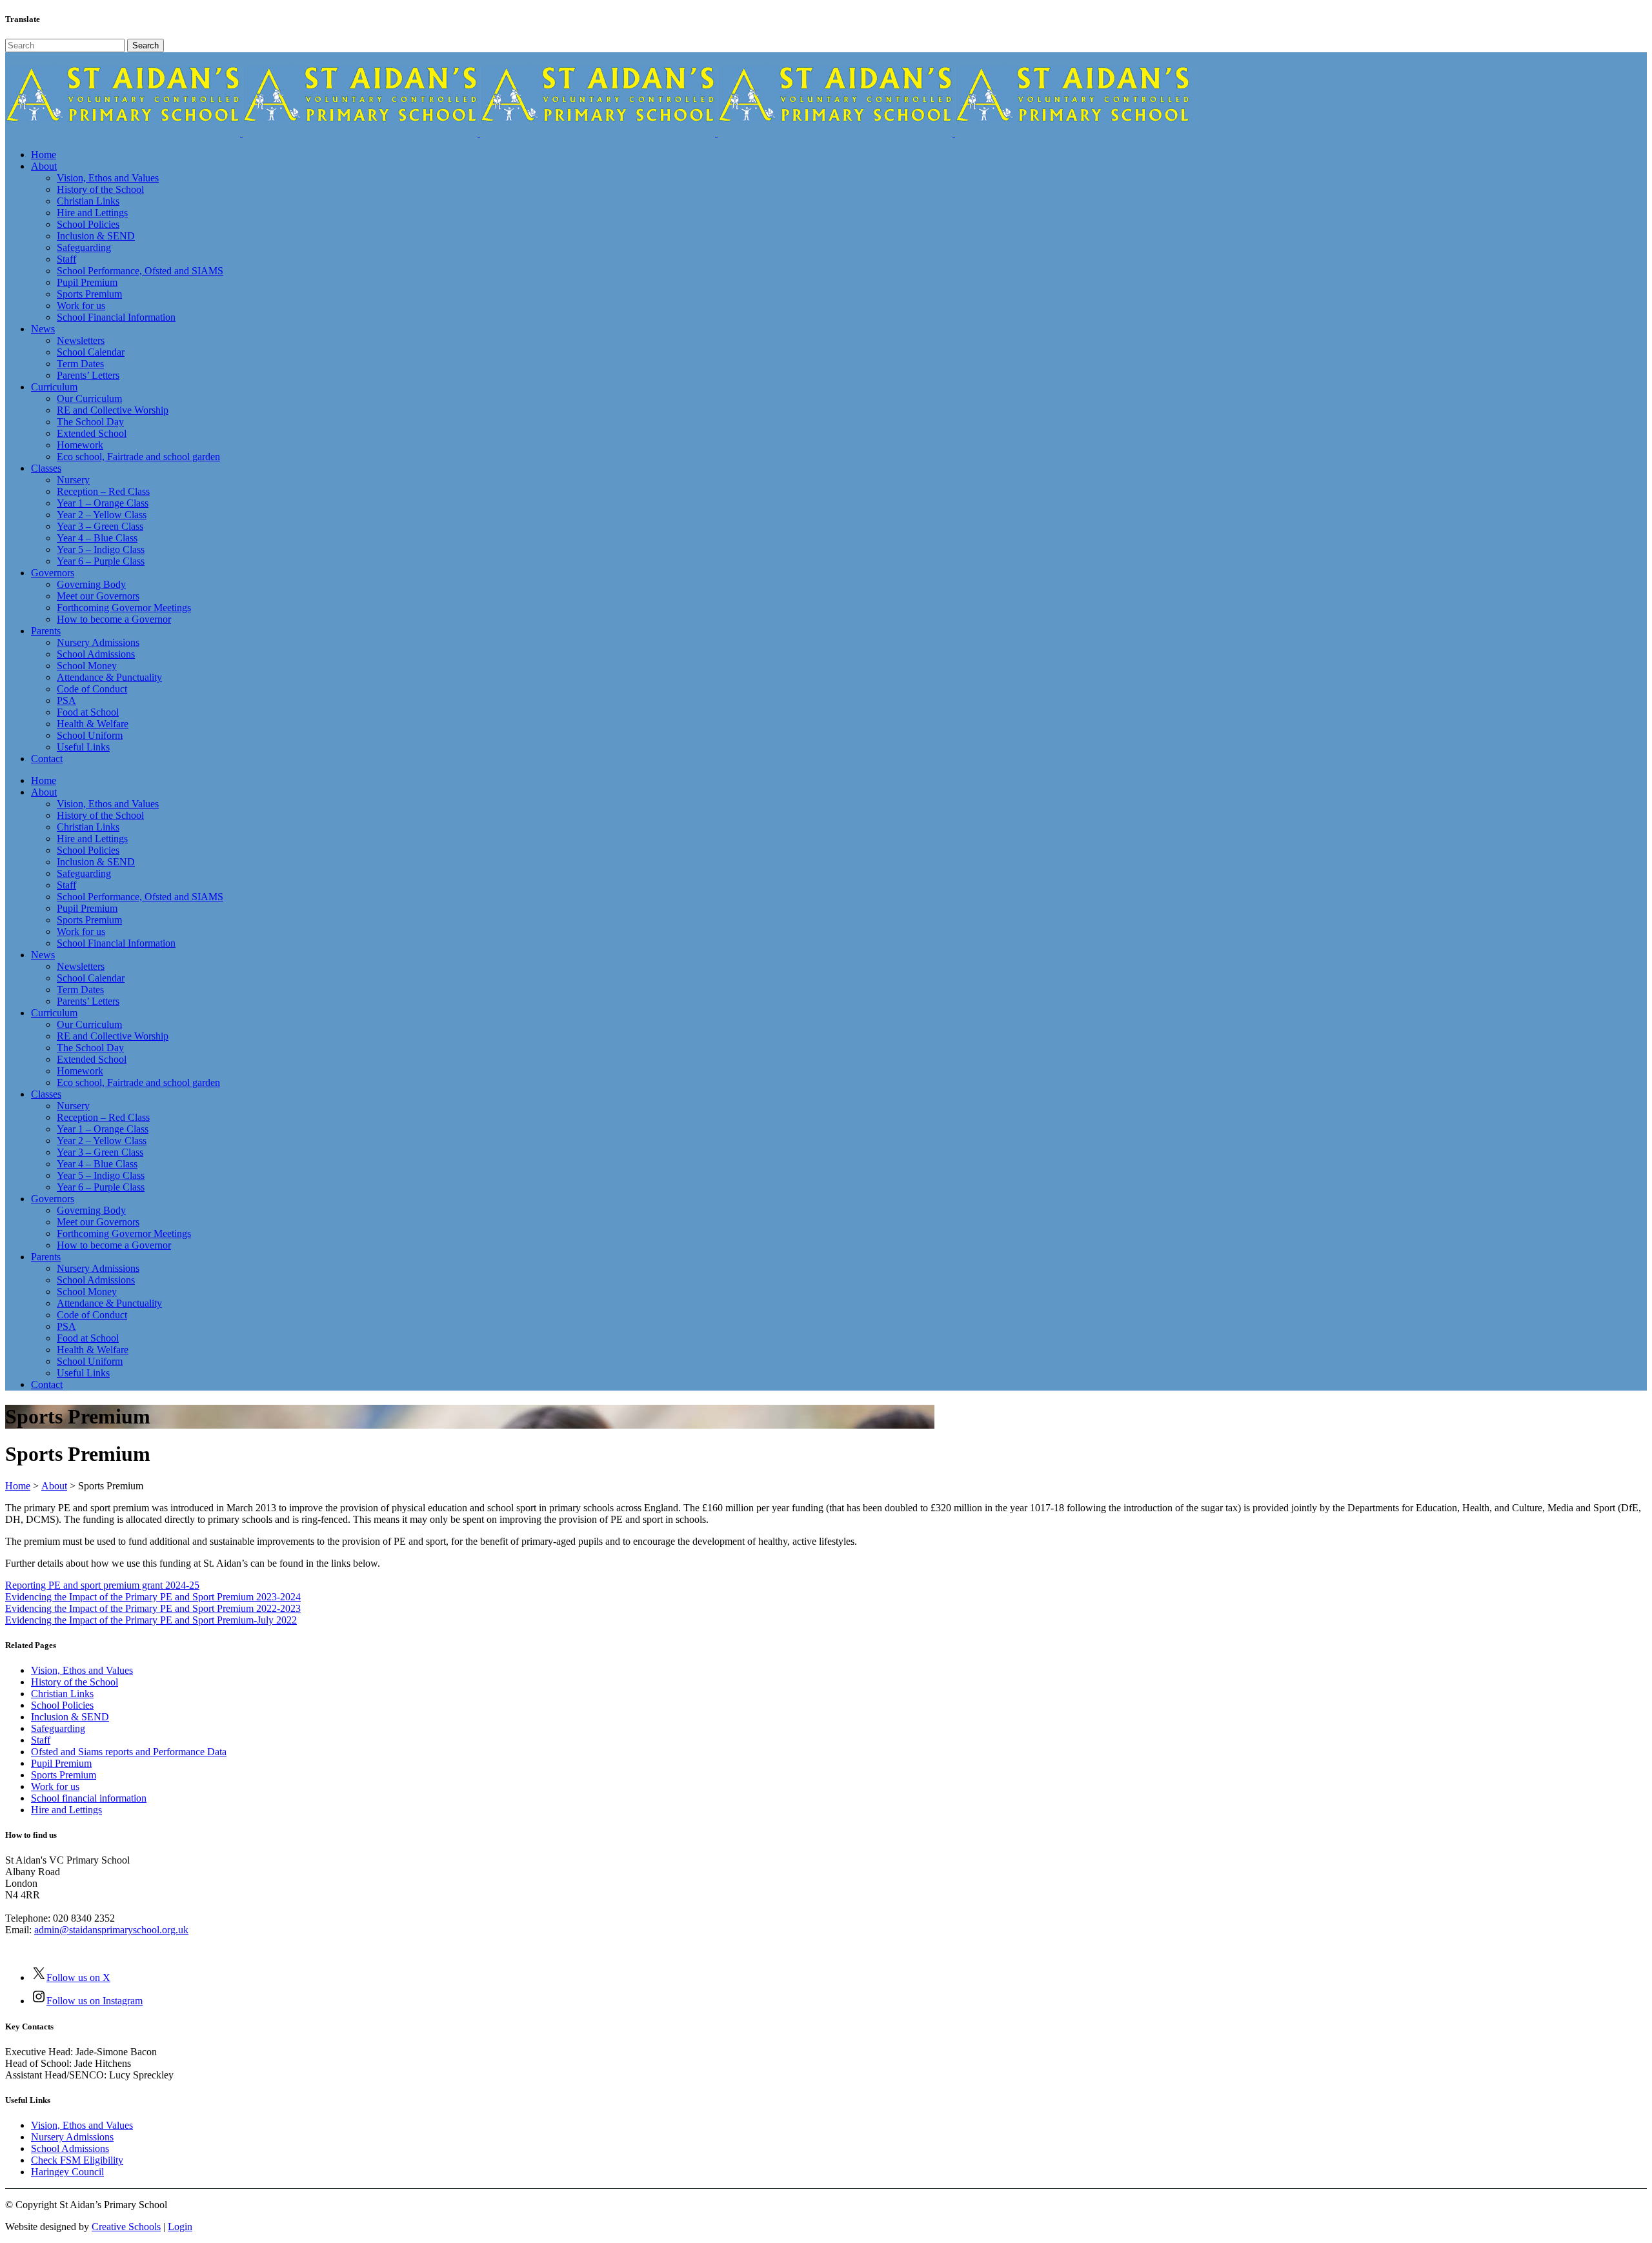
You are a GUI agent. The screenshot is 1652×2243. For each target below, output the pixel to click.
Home (18, 1486)
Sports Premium (64, 1775)
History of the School (75, 1682)
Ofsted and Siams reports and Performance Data (129, 1752)
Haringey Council (67, 2172)
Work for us (55, 1786)
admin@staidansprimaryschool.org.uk (111, 1930)
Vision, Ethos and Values (82, 1670)
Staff (41, 1740)
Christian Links (62, 1694)
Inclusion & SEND (70, 1717)
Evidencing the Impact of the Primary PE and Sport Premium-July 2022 (151, 1620)
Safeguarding (58, 1728)
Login (180, 2227)
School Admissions (70, 2148)
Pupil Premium (61, 1763)
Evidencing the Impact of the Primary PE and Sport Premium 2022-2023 (153, 1608)
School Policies (62, 1705)
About (54, 1486)
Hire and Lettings (66, 1810)
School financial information (89, 1798)
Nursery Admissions (72, 2137)
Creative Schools (126, 2227)
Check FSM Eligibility (77, 2160)
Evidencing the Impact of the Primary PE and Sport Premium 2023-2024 (153, 1597)
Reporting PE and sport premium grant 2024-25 (102, 1585)
